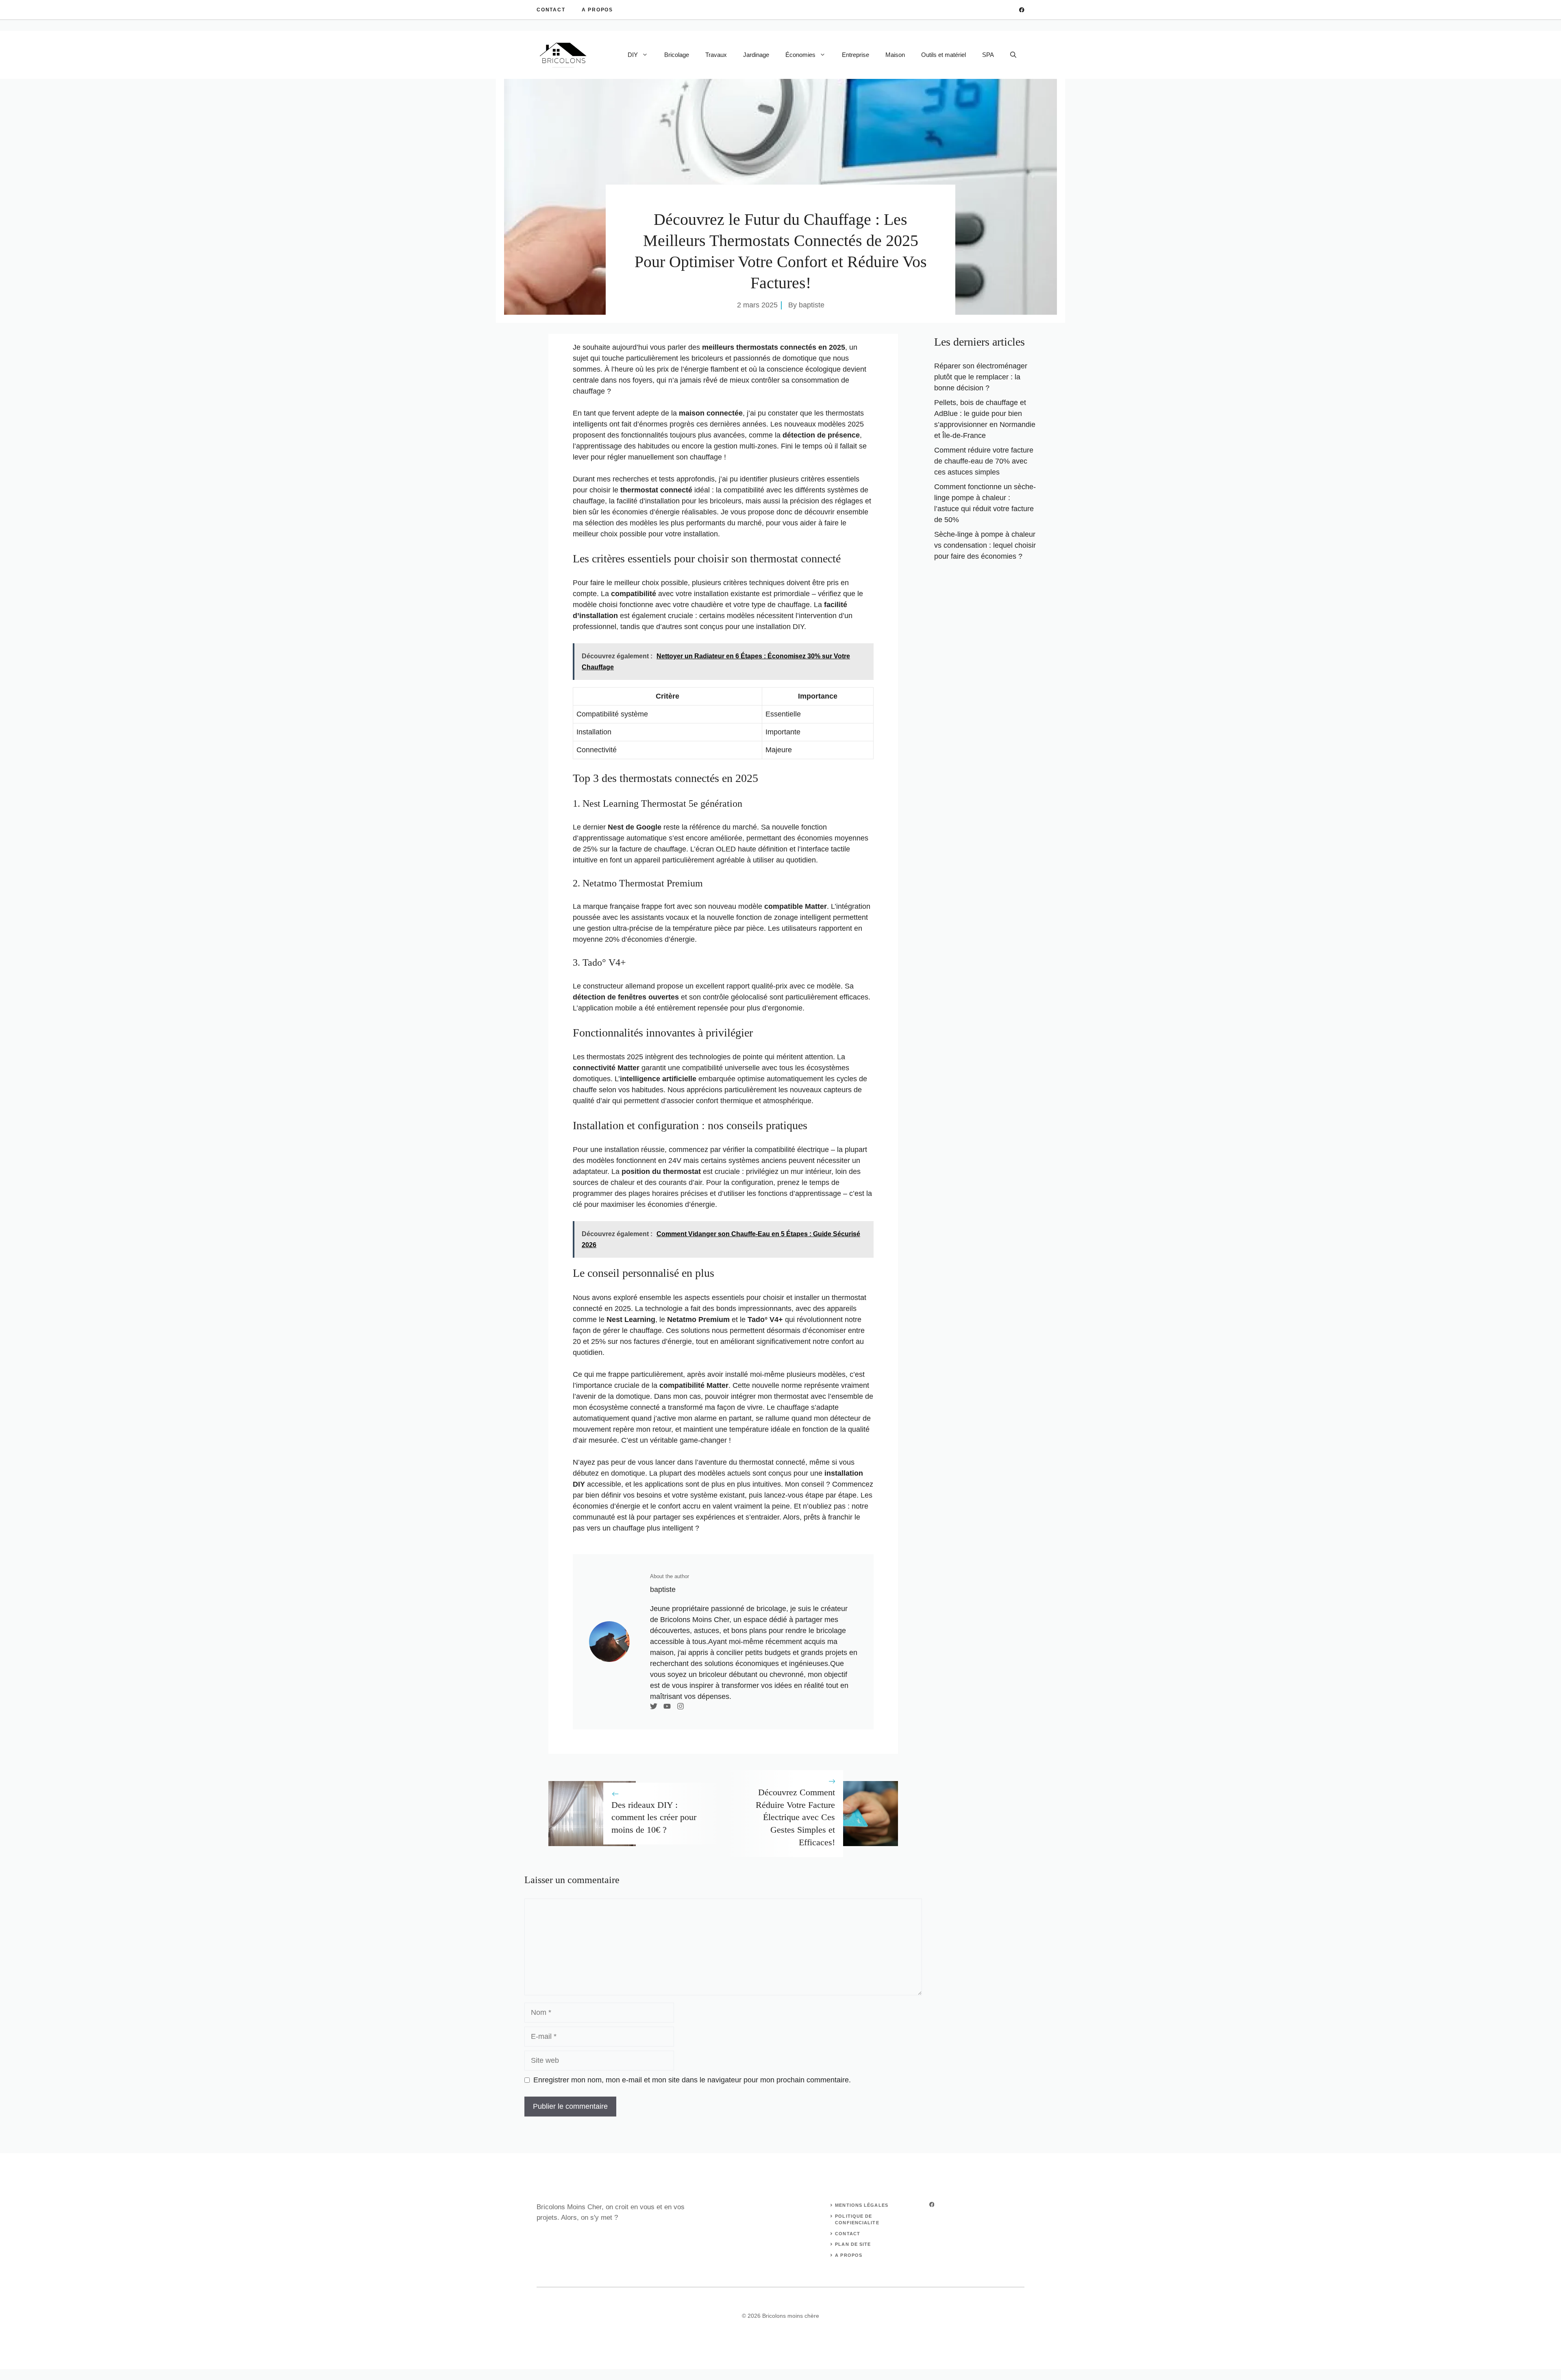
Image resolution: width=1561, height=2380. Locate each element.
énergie (696, 369)
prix (663, 369)
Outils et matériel (944, 55)
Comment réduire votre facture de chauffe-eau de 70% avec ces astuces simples (984, 461)
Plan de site (853, 2244)
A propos (597, 10)
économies (630, 512)
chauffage (589, 391)
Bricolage (677, 55)
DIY (633, 55)
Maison (895, 55)
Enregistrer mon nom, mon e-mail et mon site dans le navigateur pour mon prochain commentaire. (692, 2080)
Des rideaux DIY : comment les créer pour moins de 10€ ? (654, 1817)
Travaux (716, 55)
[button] (1013, 55)
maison (692, 413)
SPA (988, 55)
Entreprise (856, 55)
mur (797, 1171)
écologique (823, 369)
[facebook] (1022, 10)
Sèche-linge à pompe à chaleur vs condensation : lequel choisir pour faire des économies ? (985, 545)
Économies (800, 55)
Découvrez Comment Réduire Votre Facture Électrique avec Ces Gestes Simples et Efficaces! (795, 1817)
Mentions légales (862, 2205)
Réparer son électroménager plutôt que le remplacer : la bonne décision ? (981, 377)
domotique (800, 358)
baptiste (812, 305)
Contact (551, 10)
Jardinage (756, 55)
